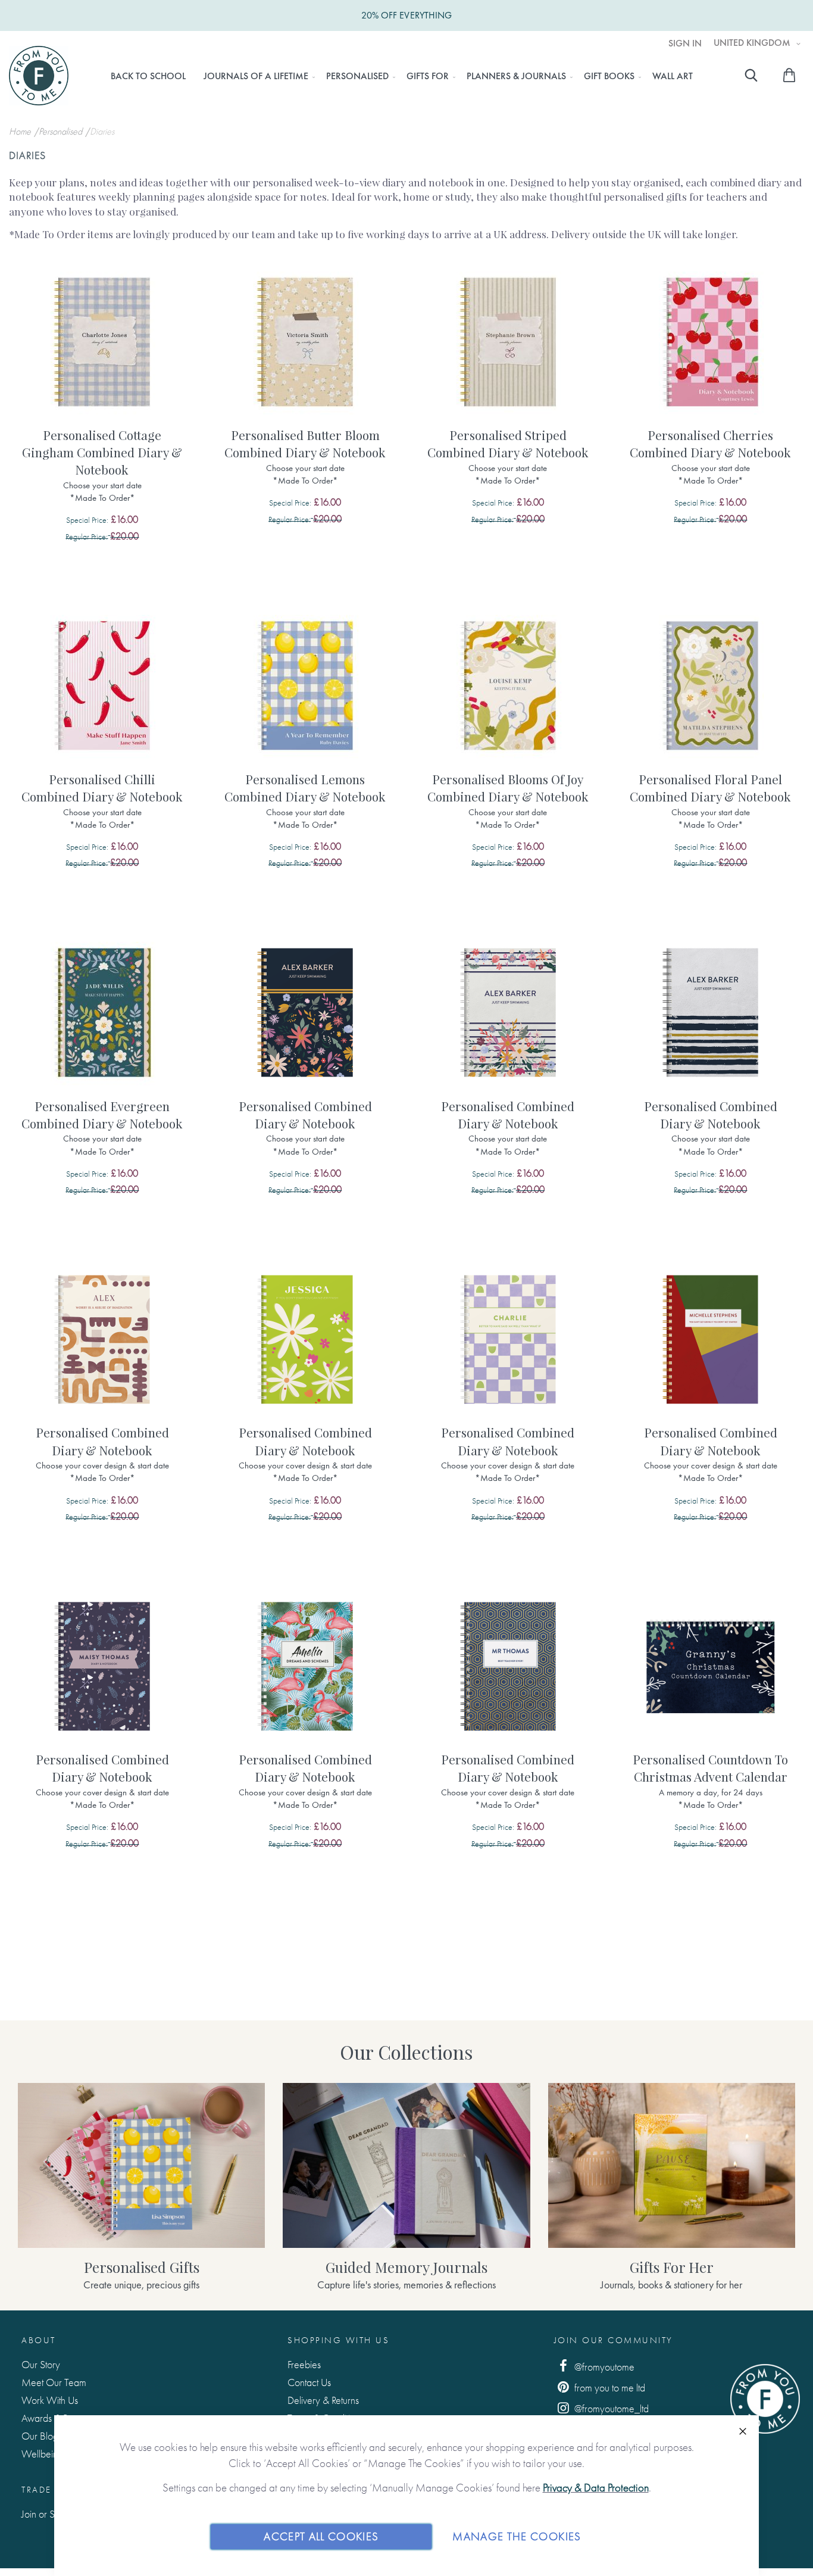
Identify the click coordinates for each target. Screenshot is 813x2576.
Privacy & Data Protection (596, 2488)
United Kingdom (753, 43)
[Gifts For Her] (672, 2165)
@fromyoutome (603, 2367)
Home (21, 131)
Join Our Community (614, 2340)
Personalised (62, 131)
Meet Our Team (54, 2382)
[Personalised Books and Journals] (141, 2165)
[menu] (401, 76)
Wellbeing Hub (52, 2454)
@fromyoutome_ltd (610, 2408)
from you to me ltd (609, 2388)
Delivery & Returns (323, 2400)
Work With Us (50, 2400)
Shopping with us (338, 2340)
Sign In (685, 43)
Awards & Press (52, 2418)
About (39, 2340)
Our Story (41, 2364)
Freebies (304, 2364)
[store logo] (39, 76)
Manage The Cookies (517, 2536)
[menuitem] (148, 76)
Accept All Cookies (321, 2536)
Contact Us (309, 2382)
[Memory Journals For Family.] (406, 2165)
